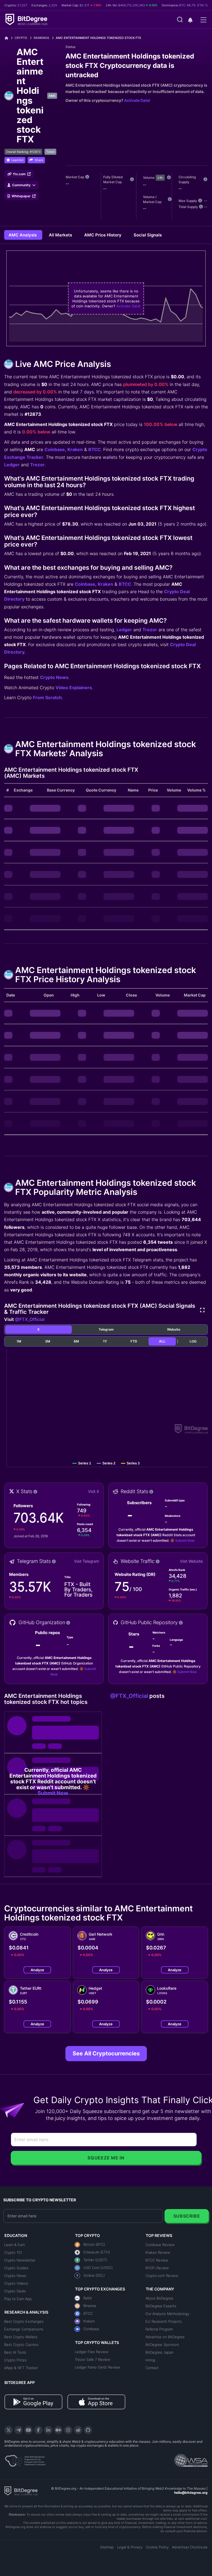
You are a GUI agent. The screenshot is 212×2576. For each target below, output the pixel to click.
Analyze (37, 1970)
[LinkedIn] (48, 2430)
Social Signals (148, 235)
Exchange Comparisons (24, 2329)
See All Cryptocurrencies (106, 2053)
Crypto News (54, 677)
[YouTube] (28, 2430)
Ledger (12, 465)
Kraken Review (158, 2252)
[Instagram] (68, 2430)
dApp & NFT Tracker (21, 2368)
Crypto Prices (15, 2360)
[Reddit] (78, 2430)
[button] (190, 20)
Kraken (75, 449)
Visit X (94, 1491)
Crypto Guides (16, 2268)
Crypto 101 (13, 2252)
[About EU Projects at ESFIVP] (25, 2459)
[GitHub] (88, 2430)
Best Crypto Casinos (21, 2345)
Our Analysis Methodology (167, 2314)
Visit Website (191, 1561)
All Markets (61, 235)
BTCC (95, 449)
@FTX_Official (30, 1319)
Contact (152, 2368)
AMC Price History (103, 235)
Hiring (150, 2360)
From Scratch (47, 697)
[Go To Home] (8, 38)
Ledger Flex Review (92, 2352)
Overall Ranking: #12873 (23, 152)
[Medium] (58, 2430)
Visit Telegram (87, 1561)
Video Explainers (74, 688)
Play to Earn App (18, 2299)
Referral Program (159, 2329)
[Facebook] (38, 2430)
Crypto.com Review (162, 2276)
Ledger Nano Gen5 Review (97, 2367)
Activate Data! (137, 100)
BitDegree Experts (161, 2306)
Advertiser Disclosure (190, 2547)
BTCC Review (157, 2260)
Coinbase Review (160, 2245)
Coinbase (55, 449)
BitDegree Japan (159, 2352)
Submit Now (185, 1540)
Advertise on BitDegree (165, 2337)
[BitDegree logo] (21, 2490)
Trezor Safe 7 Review (92, 2359)
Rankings (41, 38)
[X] (9, 2430)
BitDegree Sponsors (162, 2345)
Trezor (37, 465)
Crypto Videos (16, 2283)
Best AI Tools (15, 2352)
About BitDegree (159, 2298)
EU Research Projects (164, 2321)
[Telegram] (18, 2430)
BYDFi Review (157, 2268)
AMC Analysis (23, 235)
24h (160, 178)
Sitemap (107, 2547)
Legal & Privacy (130, 2547)
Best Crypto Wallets (21, 2337)
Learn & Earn (14, 2245)
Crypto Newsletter (20, 2260)
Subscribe (187, 2216)
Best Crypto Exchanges (24, 2321)
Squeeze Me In (106, 2158)
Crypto (21, 38)
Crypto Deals (15, 2291)
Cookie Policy (157, 2547)
